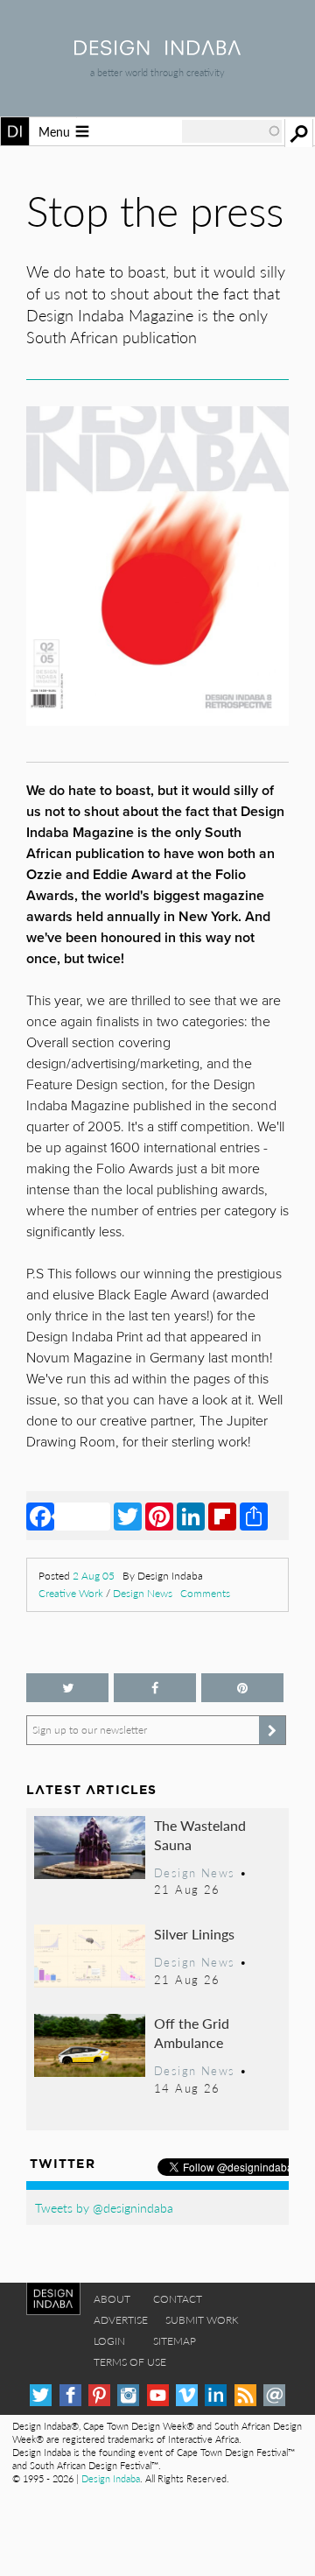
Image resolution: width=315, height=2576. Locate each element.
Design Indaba (111, 2478)
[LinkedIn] (191, 1516)
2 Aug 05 (94, 1576)
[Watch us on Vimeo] (187, 2395)
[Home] (157, 49)
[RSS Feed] (245, 2395)
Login (109, 2341)
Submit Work (202, 2320)
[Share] (254, 1516)
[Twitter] (128, 1516)
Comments (205, 1593)
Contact (178, 2299)
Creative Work (71, 1593)
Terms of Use (130, 2362)
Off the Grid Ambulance (192, 2033)
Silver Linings (194, 1934)
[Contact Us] (274, 2395)
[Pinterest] (159, 1516)
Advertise (121, 2320)
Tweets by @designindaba (104, 2207)
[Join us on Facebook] (155, 1688)
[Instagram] (128, 2395)
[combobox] (232, 131)
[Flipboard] (222, 1516)
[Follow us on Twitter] (67, 1688)
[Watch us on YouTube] (158, 2395)
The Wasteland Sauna (200, 1835)
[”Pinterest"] (242, 1688)
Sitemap (175, 2341)
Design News (143, 1593)
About (112, 2299)
